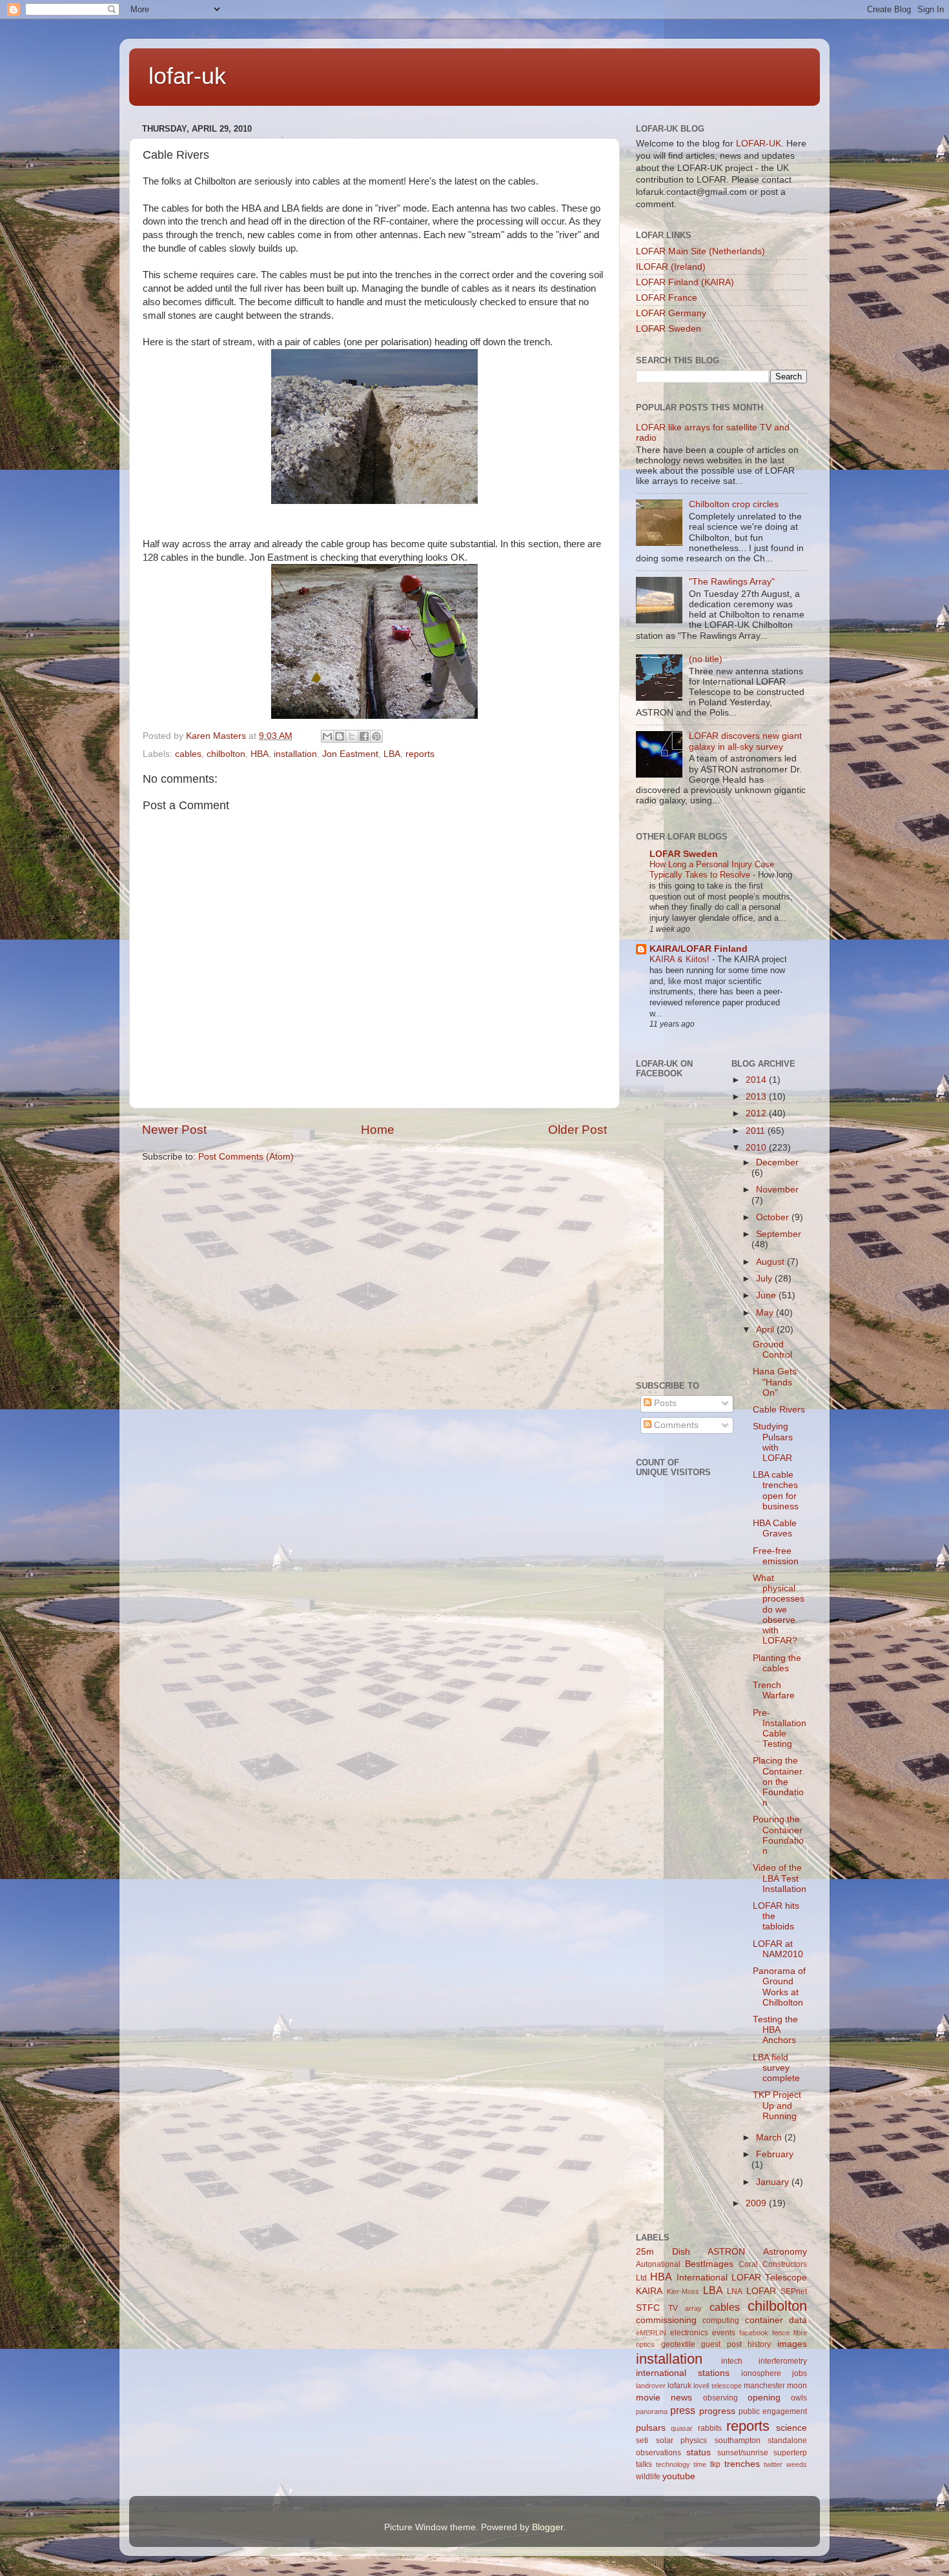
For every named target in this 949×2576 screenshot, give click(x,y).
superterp (790, 2453)
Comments (675, 1425)
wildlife (648, 2477)
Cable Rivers (779, 1410)
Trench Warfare (774, 1690)
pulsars (651, 2428)
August (771, 1262)
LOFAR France (667, 298)
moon (797, 2386)
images (792, 2344)
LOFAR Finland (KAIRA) (685, 282)
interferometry (783, 2361)
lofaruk (679, 2386)
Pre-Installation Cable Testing (780, 1729)
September (779, 1234)
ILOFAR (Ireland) (671, 267)
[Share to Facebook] (364, 736)
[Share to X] (352, 736)
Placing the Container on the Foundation (778, 1782)
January (774, 2182)
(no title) (706, 659)
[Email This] (327, 736)
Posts (664, 1403)
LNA (735, 2291)
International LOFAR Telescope (742, 2278)
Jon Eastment (350, 754)
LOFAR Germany (671, 313)
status (699, 2452)
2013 (757, 1097)
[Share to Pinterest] (376, 736)
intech (732, 2361)
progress (717, 2411)
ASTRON (726, 2252)
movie (648, 2398)
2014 (757, 1080)
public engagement (773, 2411)
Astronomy (785, 2252)
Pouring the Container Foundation (778, 1835)
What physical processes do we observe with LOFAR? (779, 1609)
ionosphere (761, 2373)
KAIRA (649, 2291)
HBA (260, 754)
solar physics (682, 2440)
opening (764, 2398)
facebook (754, 2333)
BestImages (709, 2264)
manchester (764, 2386)
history (759, 2344)
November (777, 1190)
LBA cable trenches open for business (776, 1491)
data (798, 2320)
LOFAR (761, 2291)
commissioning (666, 2320)
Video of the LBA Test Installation (780, 1878)
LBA (392, 754)
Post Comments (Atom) (246, 1157)
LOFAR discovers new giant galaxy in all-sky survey (745, 741)
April (766, 1330)
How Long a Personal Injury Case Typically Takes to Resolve (712, 870)
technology (673, 2464)
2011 (757, 1131)
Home (378, 1130)
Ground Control (772, 1350)
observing (720, 2398)
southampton (738, 2440)
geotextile (678, 2344)
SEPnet (794, 2291)
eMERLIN (651, 2333)
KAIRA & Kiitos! (681, 959)
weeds (797, 2464)
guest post (721, 2344)
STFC (648, 2308)
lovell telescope (717, 2386)
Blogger (547, 2527)
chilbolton (226, 754)
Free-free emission (776, 1556)
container (764, 2320)
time (700, 2464)
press (683, 2410)
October (774, 1217)
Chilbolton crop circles (734, 504)
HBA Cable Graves (775, 1528)
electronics (689, 2333)
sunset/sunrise (743, 2453)
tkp (715, 2464)
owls (799, 2398)
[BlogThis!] (340, 736)
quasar (682, 2428)
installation (295, 754)
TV (673, 2308)
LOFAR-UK (759, 144)
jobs (800, 2373)
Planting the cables (777, 1663)
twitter (773, 2464)
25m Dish (663, 2252)
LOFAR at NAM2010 (778, 1949)
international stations (683, 2373)
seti (642, 2440)
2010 (757, 1148)
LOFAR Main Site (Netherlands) (700, 251)
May (766, 1313)
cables (188, 754)
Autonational (658, 2264)
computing (721, 2320)
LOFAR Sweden (668, 329)
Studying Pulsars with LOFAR (773, 1442)
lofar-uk (187, 76)
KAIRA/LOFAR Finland (699, 949)
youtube (679, 2476)
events (724, 2333)
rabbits (710, 2428)
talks (644, 2464)
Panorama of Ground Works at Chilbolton (779, 1987)
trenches (742, 2464)
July (765, 1279)
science (791, 2428)
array (693, 2308)
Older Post (577, 1130)
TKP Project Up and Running (777, 2105)
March (770, 2138)
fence (781, 2333)
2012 (757, 1113)
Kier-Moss (683, 2291)
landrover (651, 2386)
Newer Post (174, 1130)
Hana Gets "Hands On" (775, 1382)
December (777, 1162)
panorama (652, 2411)
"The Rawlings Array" (732, 582)
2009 (757, 2203)
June (767, 1295)
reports (420, 754)
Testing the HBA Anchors (775, 2030)
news (681, 2398)
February (775, 2154)
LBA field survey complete (776, 2068)
